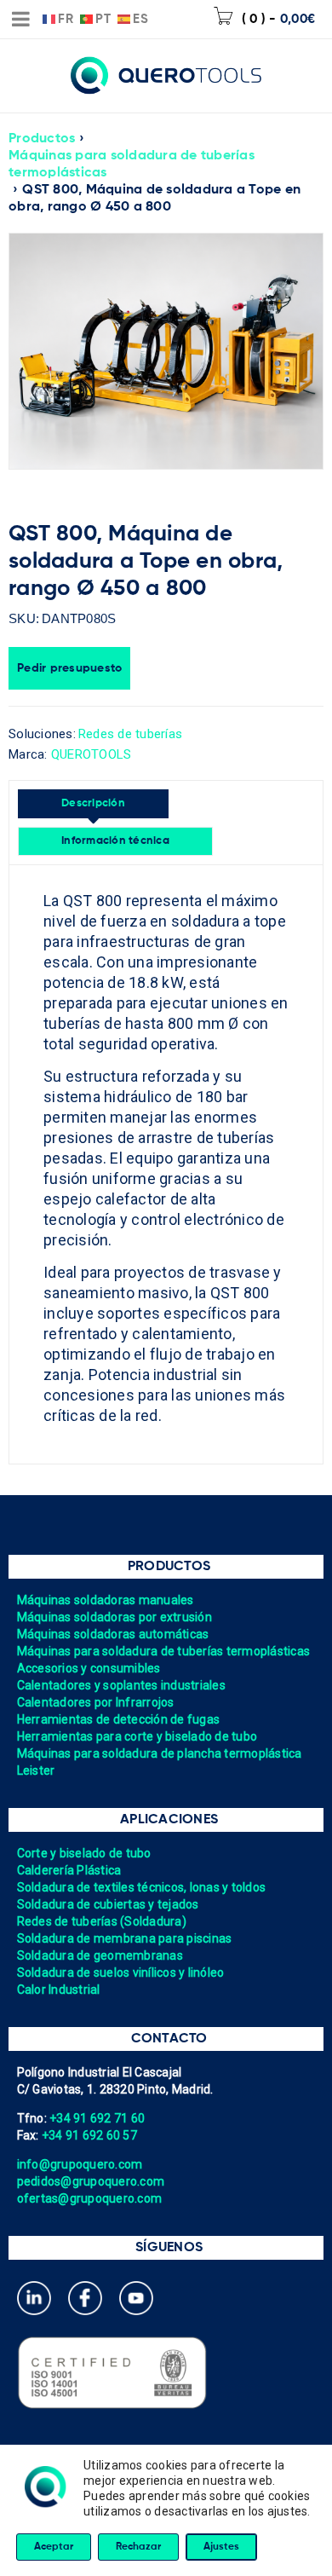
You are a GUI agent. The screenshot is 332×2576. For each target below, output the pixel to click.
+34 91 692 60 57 (89, 2135)
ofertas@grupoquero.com (90, 2198)
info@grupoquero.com (80, 2164)
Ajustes (221, 2547)
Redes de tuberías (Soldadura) (102, 1921)
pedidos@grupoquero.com (91, 2181)
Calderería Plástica (69, 1870)
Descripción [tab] (93, 803)
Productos (42, 139)
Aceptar (54, 2547)
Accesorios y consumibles (89, 1668)
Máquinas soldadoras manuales (106, 1600)
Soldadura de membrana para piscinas (125, 1938)
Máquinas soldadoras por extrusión (114, 1617)
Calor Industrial (59, 1990)
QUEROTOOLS (92, 754)
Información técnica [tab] (115, 841)
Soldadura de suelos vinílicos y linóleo (121, 1972)
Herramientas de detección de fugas (119, 1719)
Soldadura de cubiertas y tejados (108, 1904)
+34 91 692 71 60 (97, 2118)
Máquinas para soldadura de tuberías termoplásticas (132, 165)
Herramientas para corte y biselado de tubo (137, 1736)
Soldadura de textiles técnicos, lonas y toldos (142, 1887)
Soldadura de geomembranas (100, 1955)
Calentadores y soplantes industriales (121, 1685)
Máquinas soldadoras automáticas (113, 1634)
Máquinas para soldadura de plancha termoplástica (160, 1753)
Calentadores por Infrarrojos (96, 1702)
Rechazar (138, 2547)
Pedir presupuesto (69, 668)
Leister (36, 1770)
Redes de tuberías (130, 734)
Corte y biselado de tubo (84, 1853)
